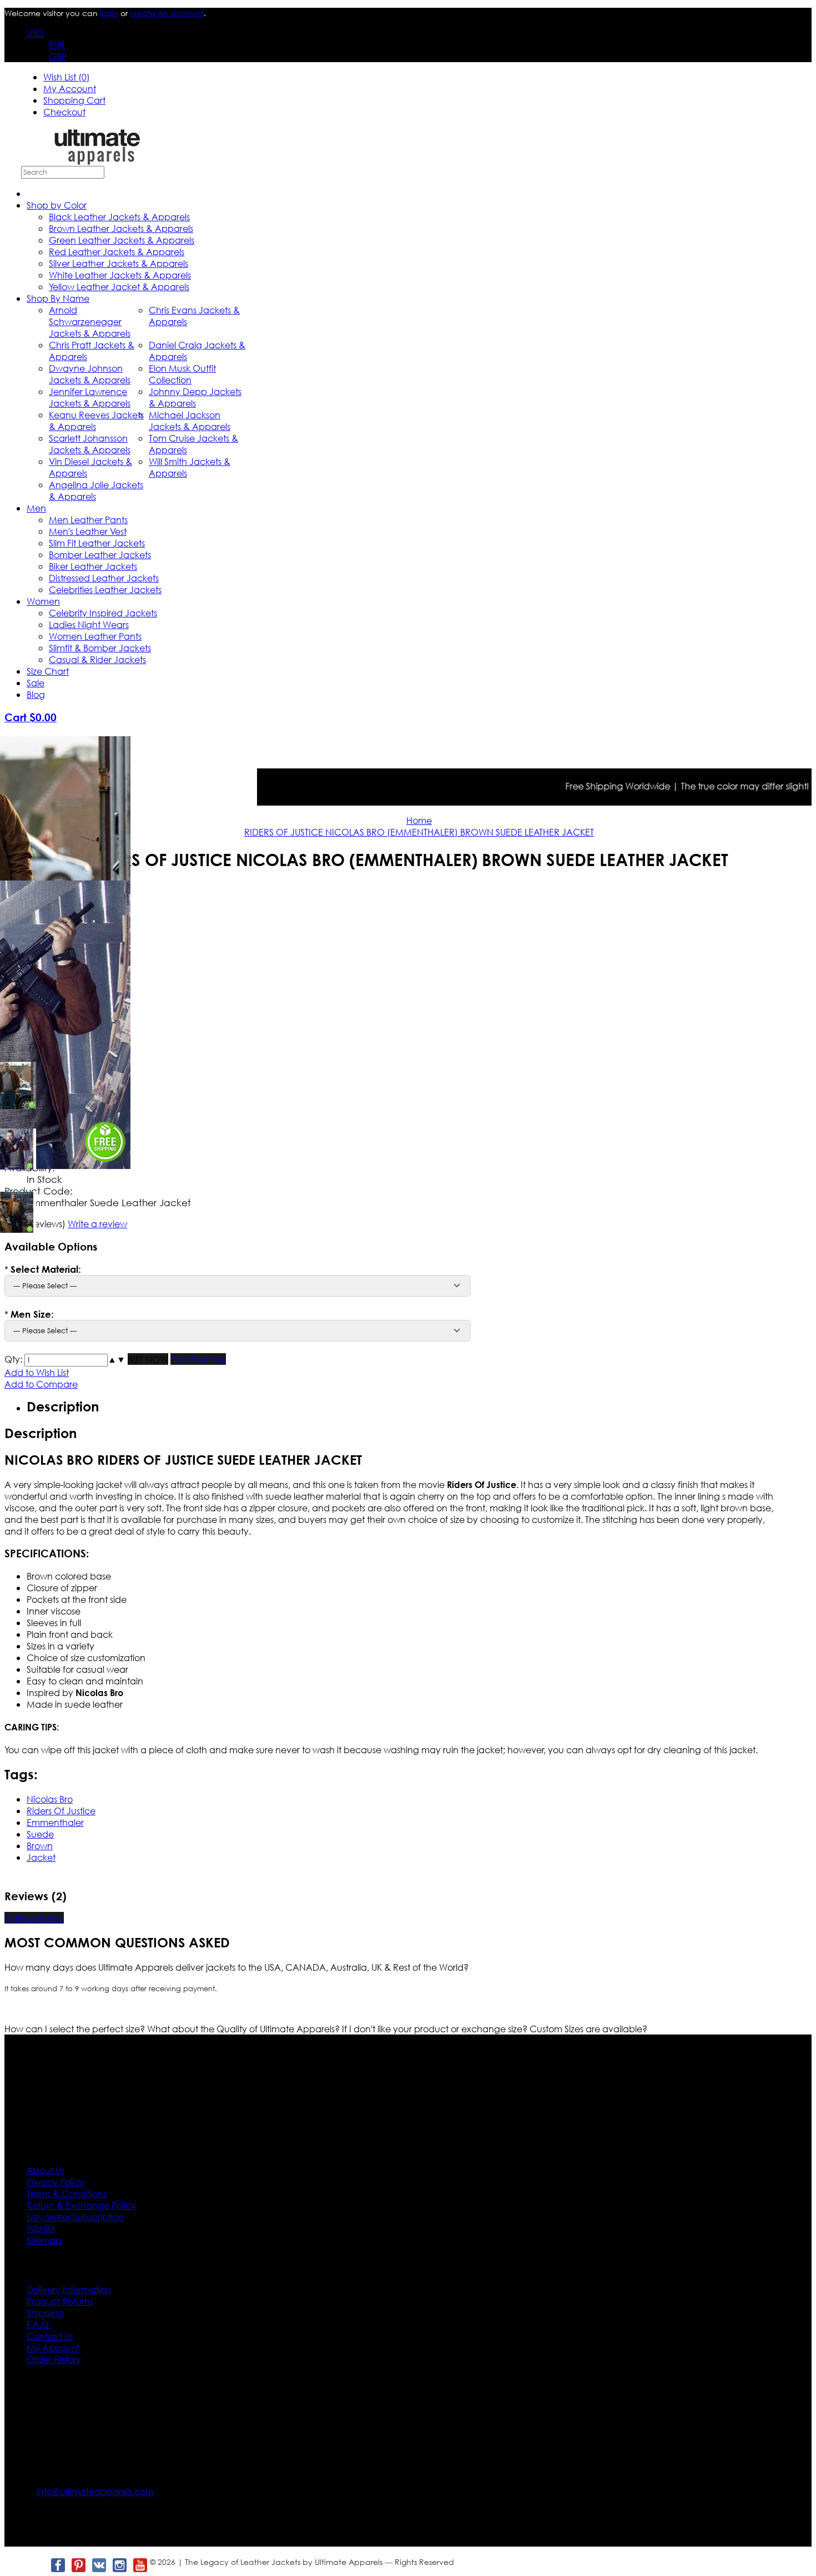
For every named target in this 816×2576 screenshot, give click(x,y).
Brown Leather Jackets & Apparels (121, 228)
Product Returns (60, 2301)
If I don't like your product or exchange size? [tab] (436, 2029)
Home (419, 820)
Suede (40, 1834)
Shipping (45, 2313)
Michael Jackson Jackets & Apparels (190, 421)
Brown (40, 1846)
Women (43, 601)
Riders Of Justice (61, 1811)
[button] (112, 1359)
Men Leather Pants (88, 520)
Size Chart (48, 671)
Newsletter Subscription (75, 2217)
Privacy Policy (56, 2182)
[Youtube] (140, 2565)
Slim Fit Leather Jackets (97, 543)
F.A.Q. (39, 2324)
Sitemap (44, 2240)
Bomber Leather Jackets (100, 555)
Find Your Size (198, 1359)
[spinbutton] (66, 1360)
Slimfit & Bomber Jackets (100, 648)
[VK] (99, 2565)
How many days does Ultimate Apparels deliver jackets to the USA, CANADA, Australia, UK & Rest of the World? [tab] (236, 1967)
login (109, 13)
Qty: (13, 1359)
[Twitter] (37, 2565)
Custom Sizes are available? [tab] (588, 2029)
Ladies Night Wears (89, 624)
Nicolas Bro (50, 1799)
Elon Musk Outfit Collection (182, 374)
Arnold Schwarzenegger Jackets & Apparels (90, 322)
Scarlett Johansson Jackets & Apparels (90, 444)
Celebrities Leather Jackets (105, 589)
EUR (57, 45)
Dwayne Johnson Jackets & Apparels (90, 374)
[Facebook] (57, 2565)
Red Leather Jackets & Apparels (117, 252)
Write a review (34, 1918)
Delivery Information (69, 2289)
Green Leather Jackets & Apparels (122, 240)
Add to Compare (41, 1384)
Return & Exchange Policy (81, 2205)
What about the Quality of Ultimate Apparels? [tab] (245, 2029)
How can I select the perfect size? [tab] (76, 2029)
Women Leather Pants (95, 636)
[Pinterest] (78, 2565)
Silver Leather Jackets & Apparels (119, 263)
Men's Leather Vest (88, 531)
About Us (46, 2170)
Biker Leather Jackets (93, 566)
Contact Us (50, 2336)
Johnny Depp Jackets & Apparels (195, 397)
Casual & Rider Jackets (97, 659)
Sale (36, 683)
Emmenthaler (55, 1822)
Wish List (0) (67, 77)
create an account (167, 13)
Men (36, 508)
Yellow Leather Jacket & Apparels (119, 287)
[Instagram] (119, 2565)
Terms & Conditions (67, 2193)
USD (35, 33)
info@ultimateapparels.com (95, 2491)
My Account (70, 88)
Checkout (64, 112)
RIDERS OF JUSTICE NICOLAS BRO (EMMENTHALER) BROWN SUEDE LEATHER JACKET (419, 832)
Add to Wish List (37, 1372)
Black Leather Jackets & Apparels (119, 217)
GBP (58, 56)
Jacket (41, 1857)
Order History (54, 2359)
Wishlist (41, 2228)
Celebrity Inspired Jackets (103, 613)
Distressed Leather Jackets (104, 578)
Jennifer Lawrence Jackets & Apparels (90, 397)
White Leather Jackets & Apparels (120, 275)
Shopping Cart (74, 100)
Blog (36, 694)
